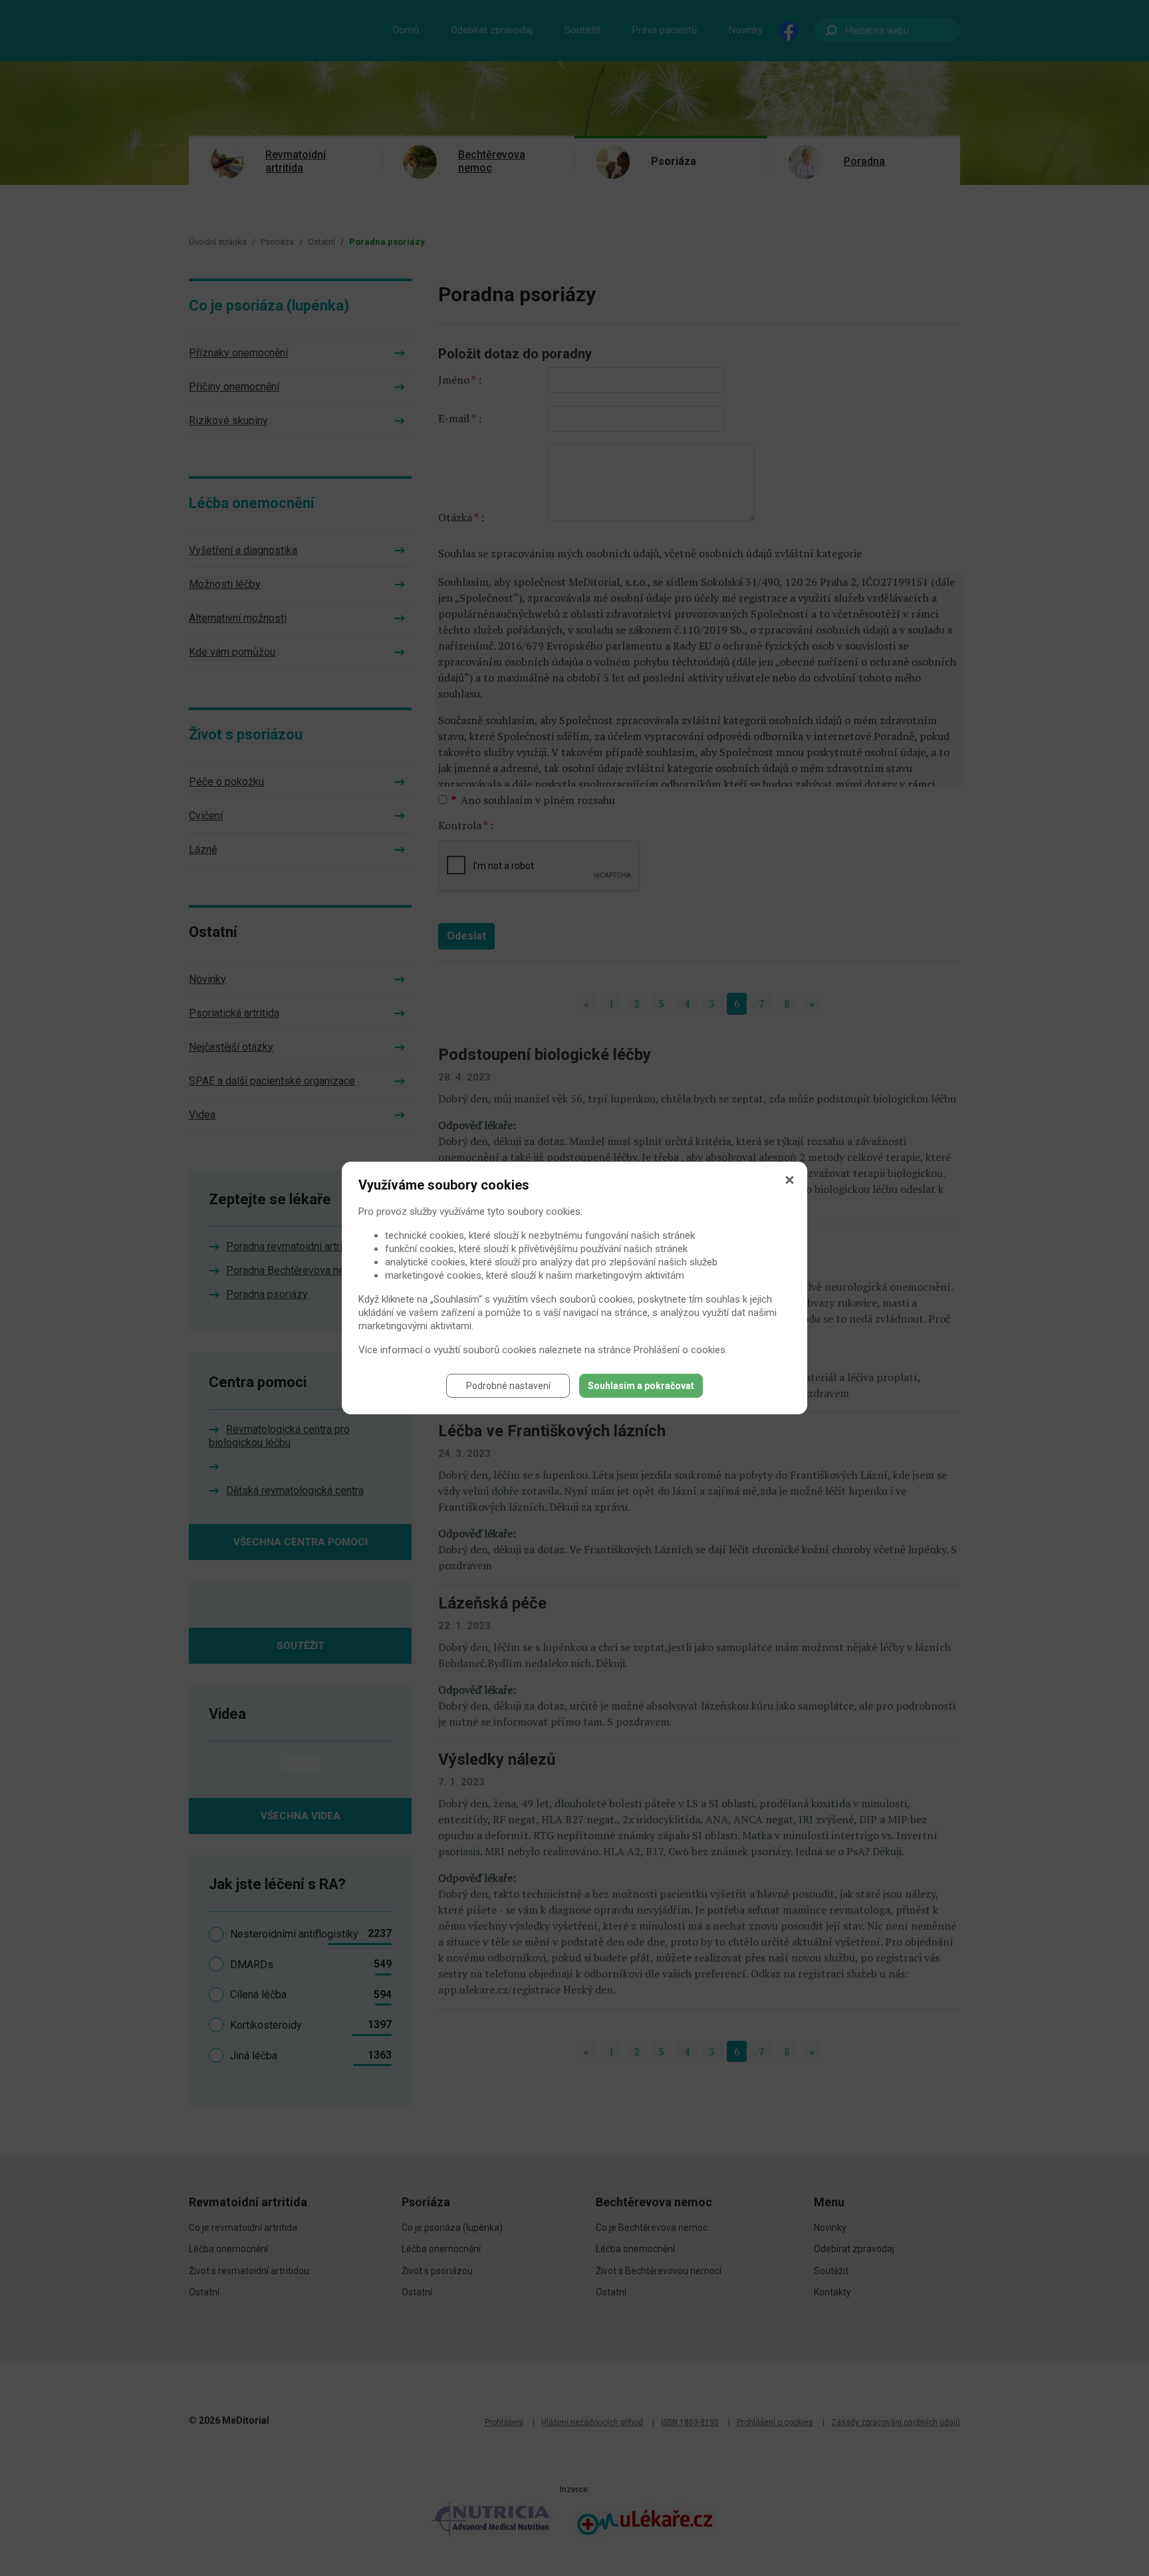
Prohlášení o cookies (680, 1350)
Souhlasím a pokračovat (641, 1386)
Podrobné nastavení (508, 1386)
